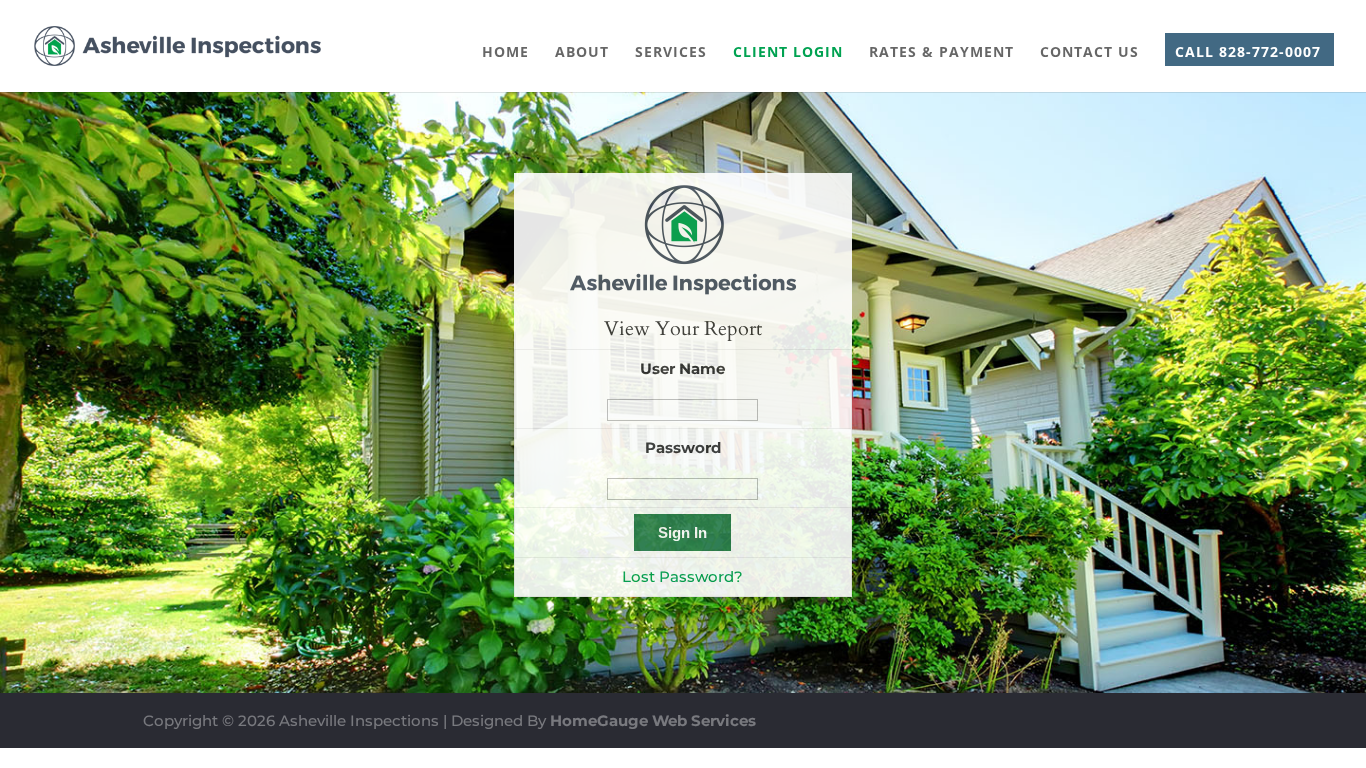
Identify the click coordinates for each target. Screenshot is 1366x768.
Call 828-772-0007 (1248, 53)
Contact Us (1089, 53)
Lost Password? (682, 576)
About (582, 53)
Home (505, 53)
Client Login (788, 53)
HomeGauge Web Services (653, 720)
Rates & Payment (941, 53)
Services (671, 53)
